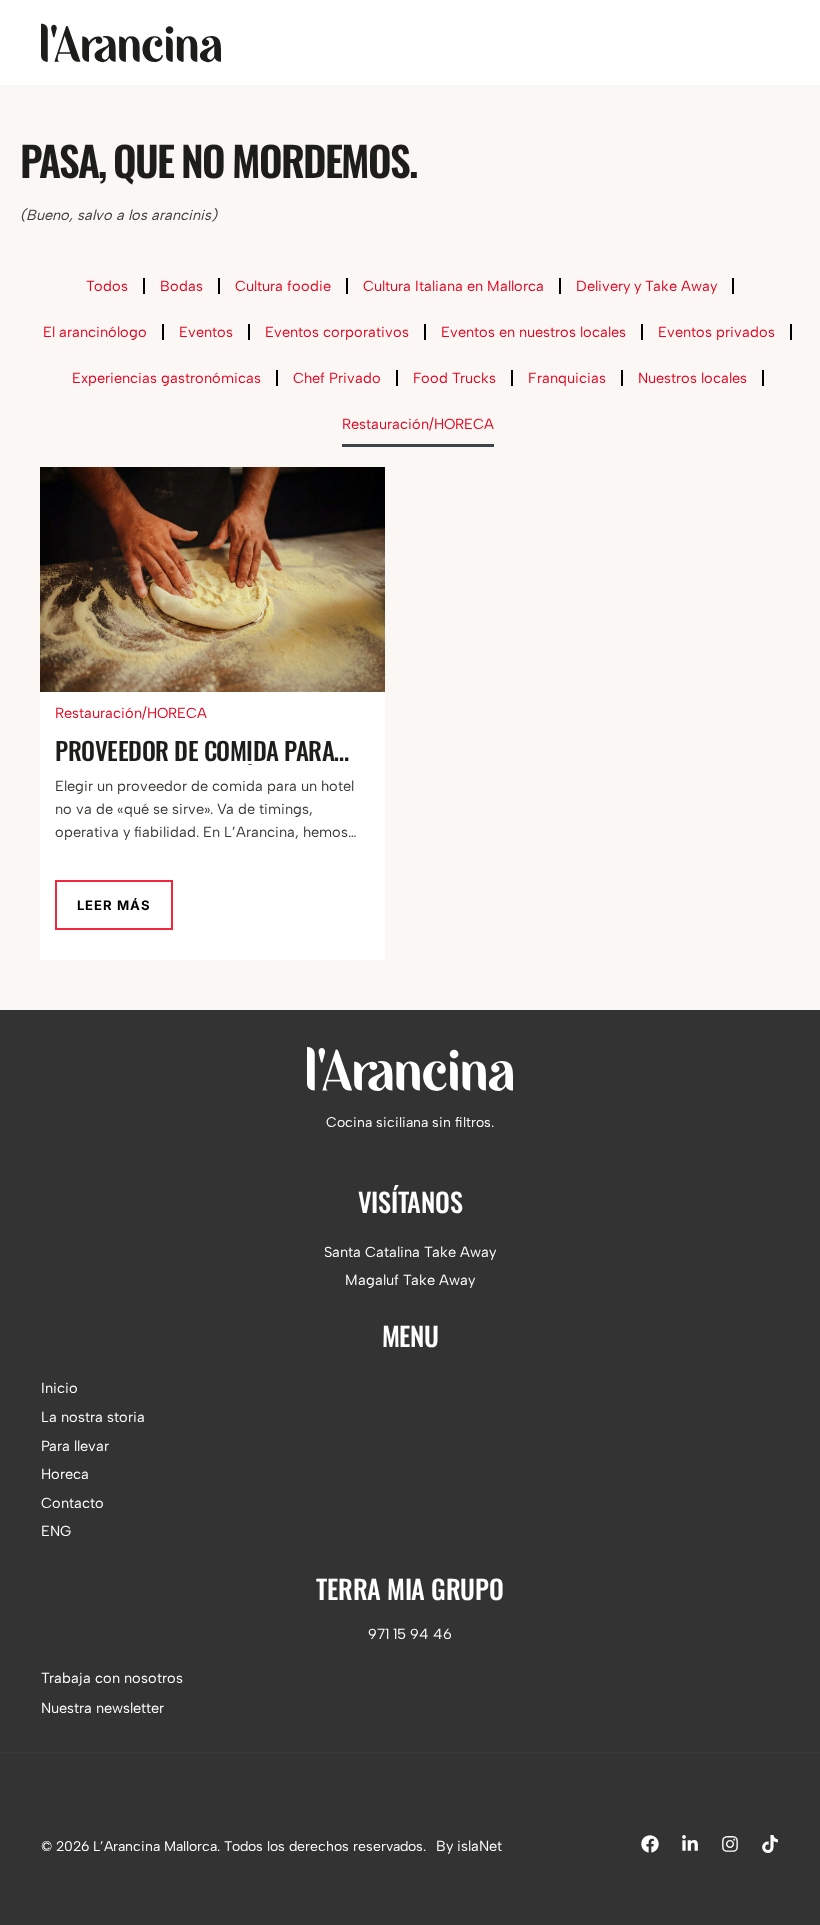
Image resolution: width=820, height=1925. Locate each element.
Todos (107, 286)
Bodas (181, 286)
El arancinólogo (95, 332)
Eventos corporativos (337, 332)
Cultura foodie (283, 286)
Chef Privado (337, 378)
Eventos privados (716, 332)
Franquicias (567, 378)
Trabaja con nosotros (112, 1678)
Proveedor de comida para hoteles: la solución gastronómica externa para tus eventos (202, 750)
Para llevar (75, 1446)
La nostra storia (93, 1417)
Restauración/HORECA (418, 424)
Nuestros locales (692, 378)
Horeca (65, 1474)
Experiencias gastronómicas (166, 378)
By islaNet (469, 1846)
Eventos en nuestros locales (533, 332)
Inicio (59, 1388)
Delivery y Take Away (646, 286)
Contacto (72, 1503)
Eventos (206, 332)
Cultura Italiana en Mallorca (453, 286)
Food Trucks (454, 378)
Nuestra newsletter (102, 1708)
